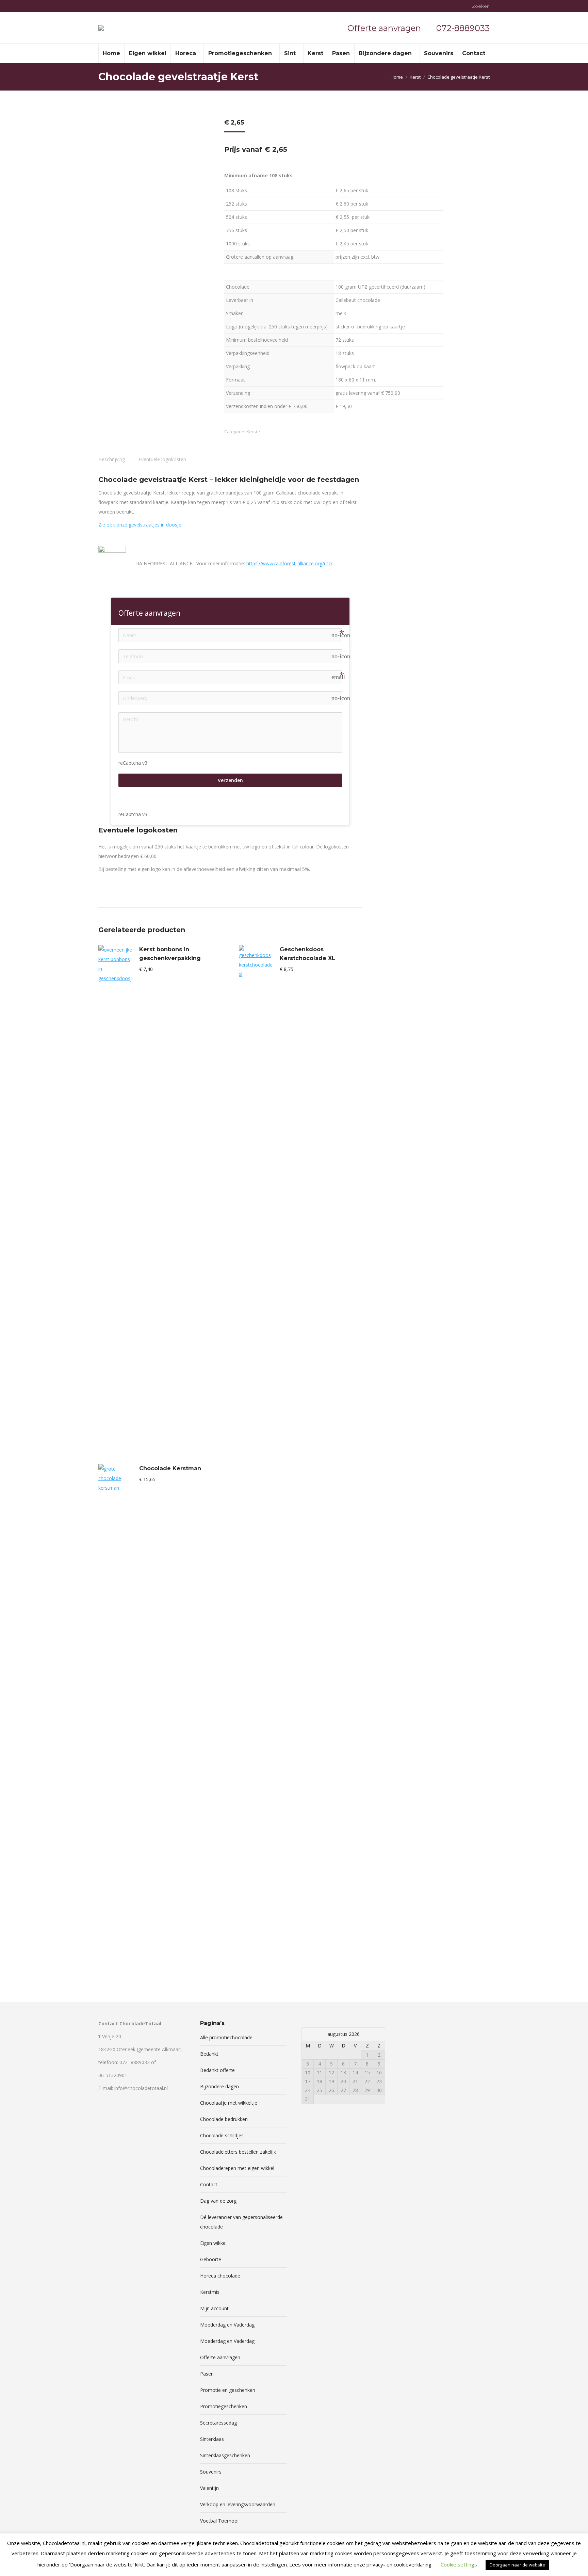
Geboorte (211, 2259)
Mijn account (214, 2308)
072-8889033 (463, 28)
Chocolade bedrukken (224, 2119)
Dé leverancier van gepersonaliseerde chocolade (241, 2222)
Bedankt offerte (217, 2070)
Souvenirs (211, 2472)
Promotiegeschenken (224, 2406)
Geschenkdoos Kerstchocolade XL (307, 954)
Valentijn (209, 2488)
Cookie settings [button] (459, 2564)
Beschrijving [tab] (112, 459)
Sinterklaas (212, 2439)
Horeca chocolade (220, 2276)
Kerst (252, 432)
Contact (209, 2184)
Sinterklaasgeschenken (225, 2455)
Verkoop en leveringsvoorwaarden (238, 2504)
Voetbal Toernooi (219, 2521)
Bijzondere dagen (219, 2086)
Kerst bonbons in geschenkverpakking (170, 954)
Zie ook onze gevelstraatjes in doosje (140, 525)
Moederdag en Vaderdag (227, 2325)
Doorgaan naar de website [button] (517, 2565)
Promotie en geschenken (228, 2390)
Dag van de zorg (218, 2201)
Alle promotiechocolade (226, 2037)
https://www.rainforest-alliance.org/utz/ (289, 563)
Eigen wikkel (213, 2243)
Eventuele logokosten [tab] (162, 459)
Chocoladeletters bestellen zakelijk (238, 2152)
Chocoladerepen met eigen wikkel (237, 2168)
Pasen (207, 2374)
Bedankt (209, 2054)
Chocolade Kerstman (170, 1468)
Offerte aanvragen (384, 28)
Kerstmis (210, 2292)
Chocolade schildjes (222, 2135)
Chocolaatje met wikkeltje (229, 2103)
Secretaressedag (218, 2423)
